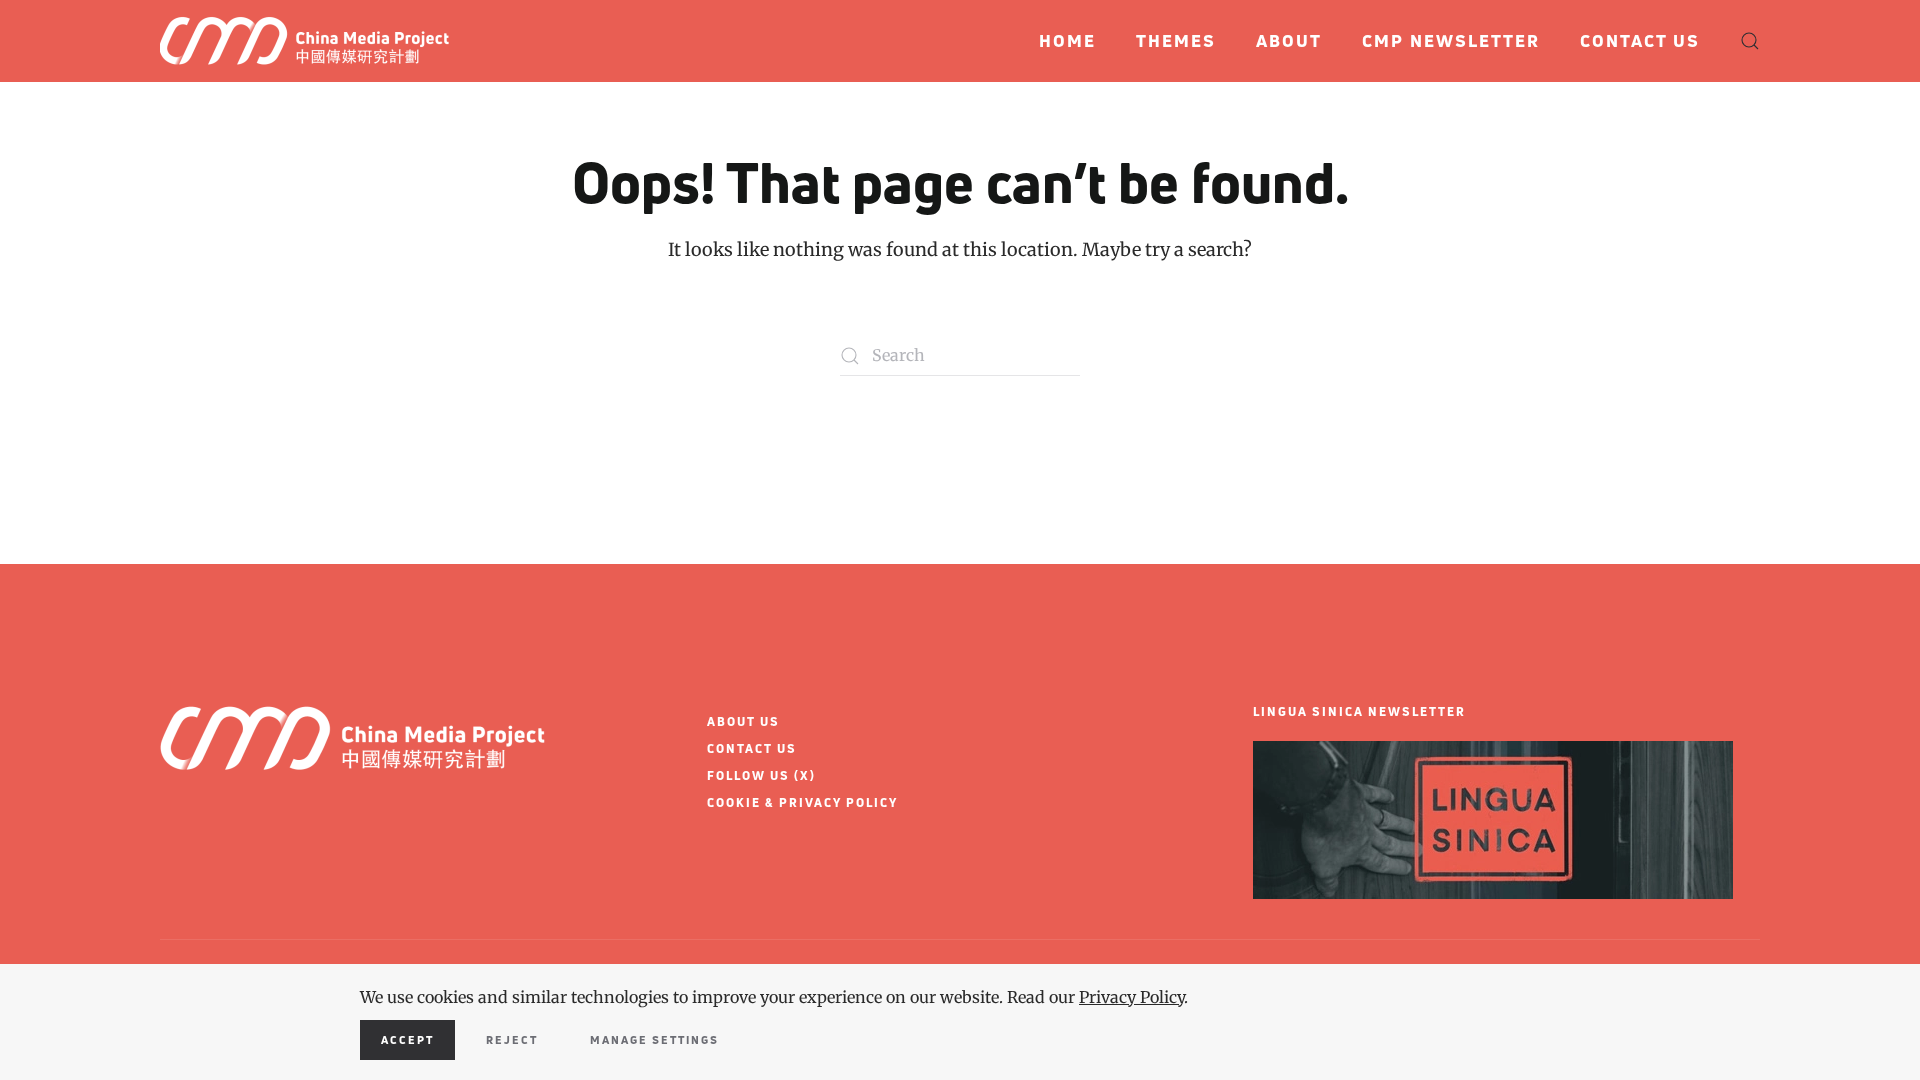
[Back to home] (312, 41)
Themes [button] (1176, 40)
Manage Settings (654, 1039)
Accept (407, 1039)
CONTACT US (752, 748)
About (1289, 40)
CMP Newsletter (1451, 40)
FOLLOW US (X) (761, 775)
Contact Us (1640, 40)
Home (1067, 40)
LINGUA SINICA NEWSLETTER (1359, 711)
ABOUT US (743, 721)
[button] (1750, 41)
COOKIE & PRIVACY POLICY (802, 802)
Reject (512, 1039)
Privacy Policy (1131, 997)
